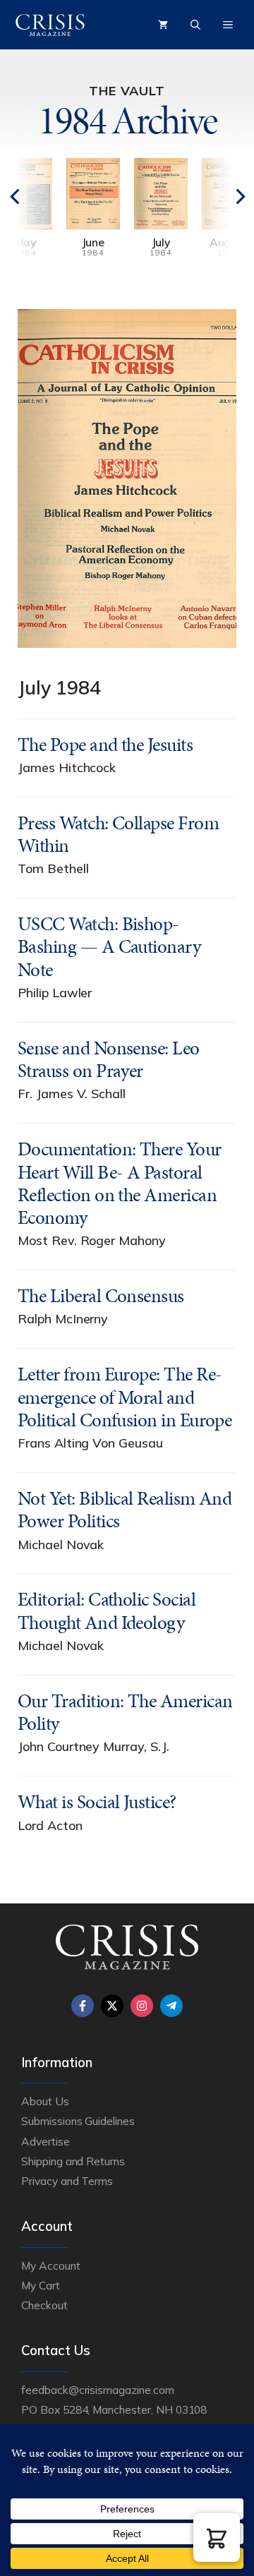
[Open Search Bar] (195, 25)
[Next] (215, 216)
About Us (45, 2101)
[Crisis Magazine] (50, 25)
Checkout (44, 2305)
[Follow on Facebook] (83, 2006)
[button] (217, 2538)
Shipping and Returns (73, 2161)
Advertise (46, 2141)
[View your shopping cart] (163, 25)
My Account (51, 2265)
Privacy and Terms (67, 2181)
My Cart (41, 2285)
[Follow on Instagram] (142, 2006)
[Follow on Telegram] (171, 2006)
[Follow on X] (112, 2006)
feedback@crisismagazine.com (98, 2390)
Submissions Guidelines (78, 2121)
